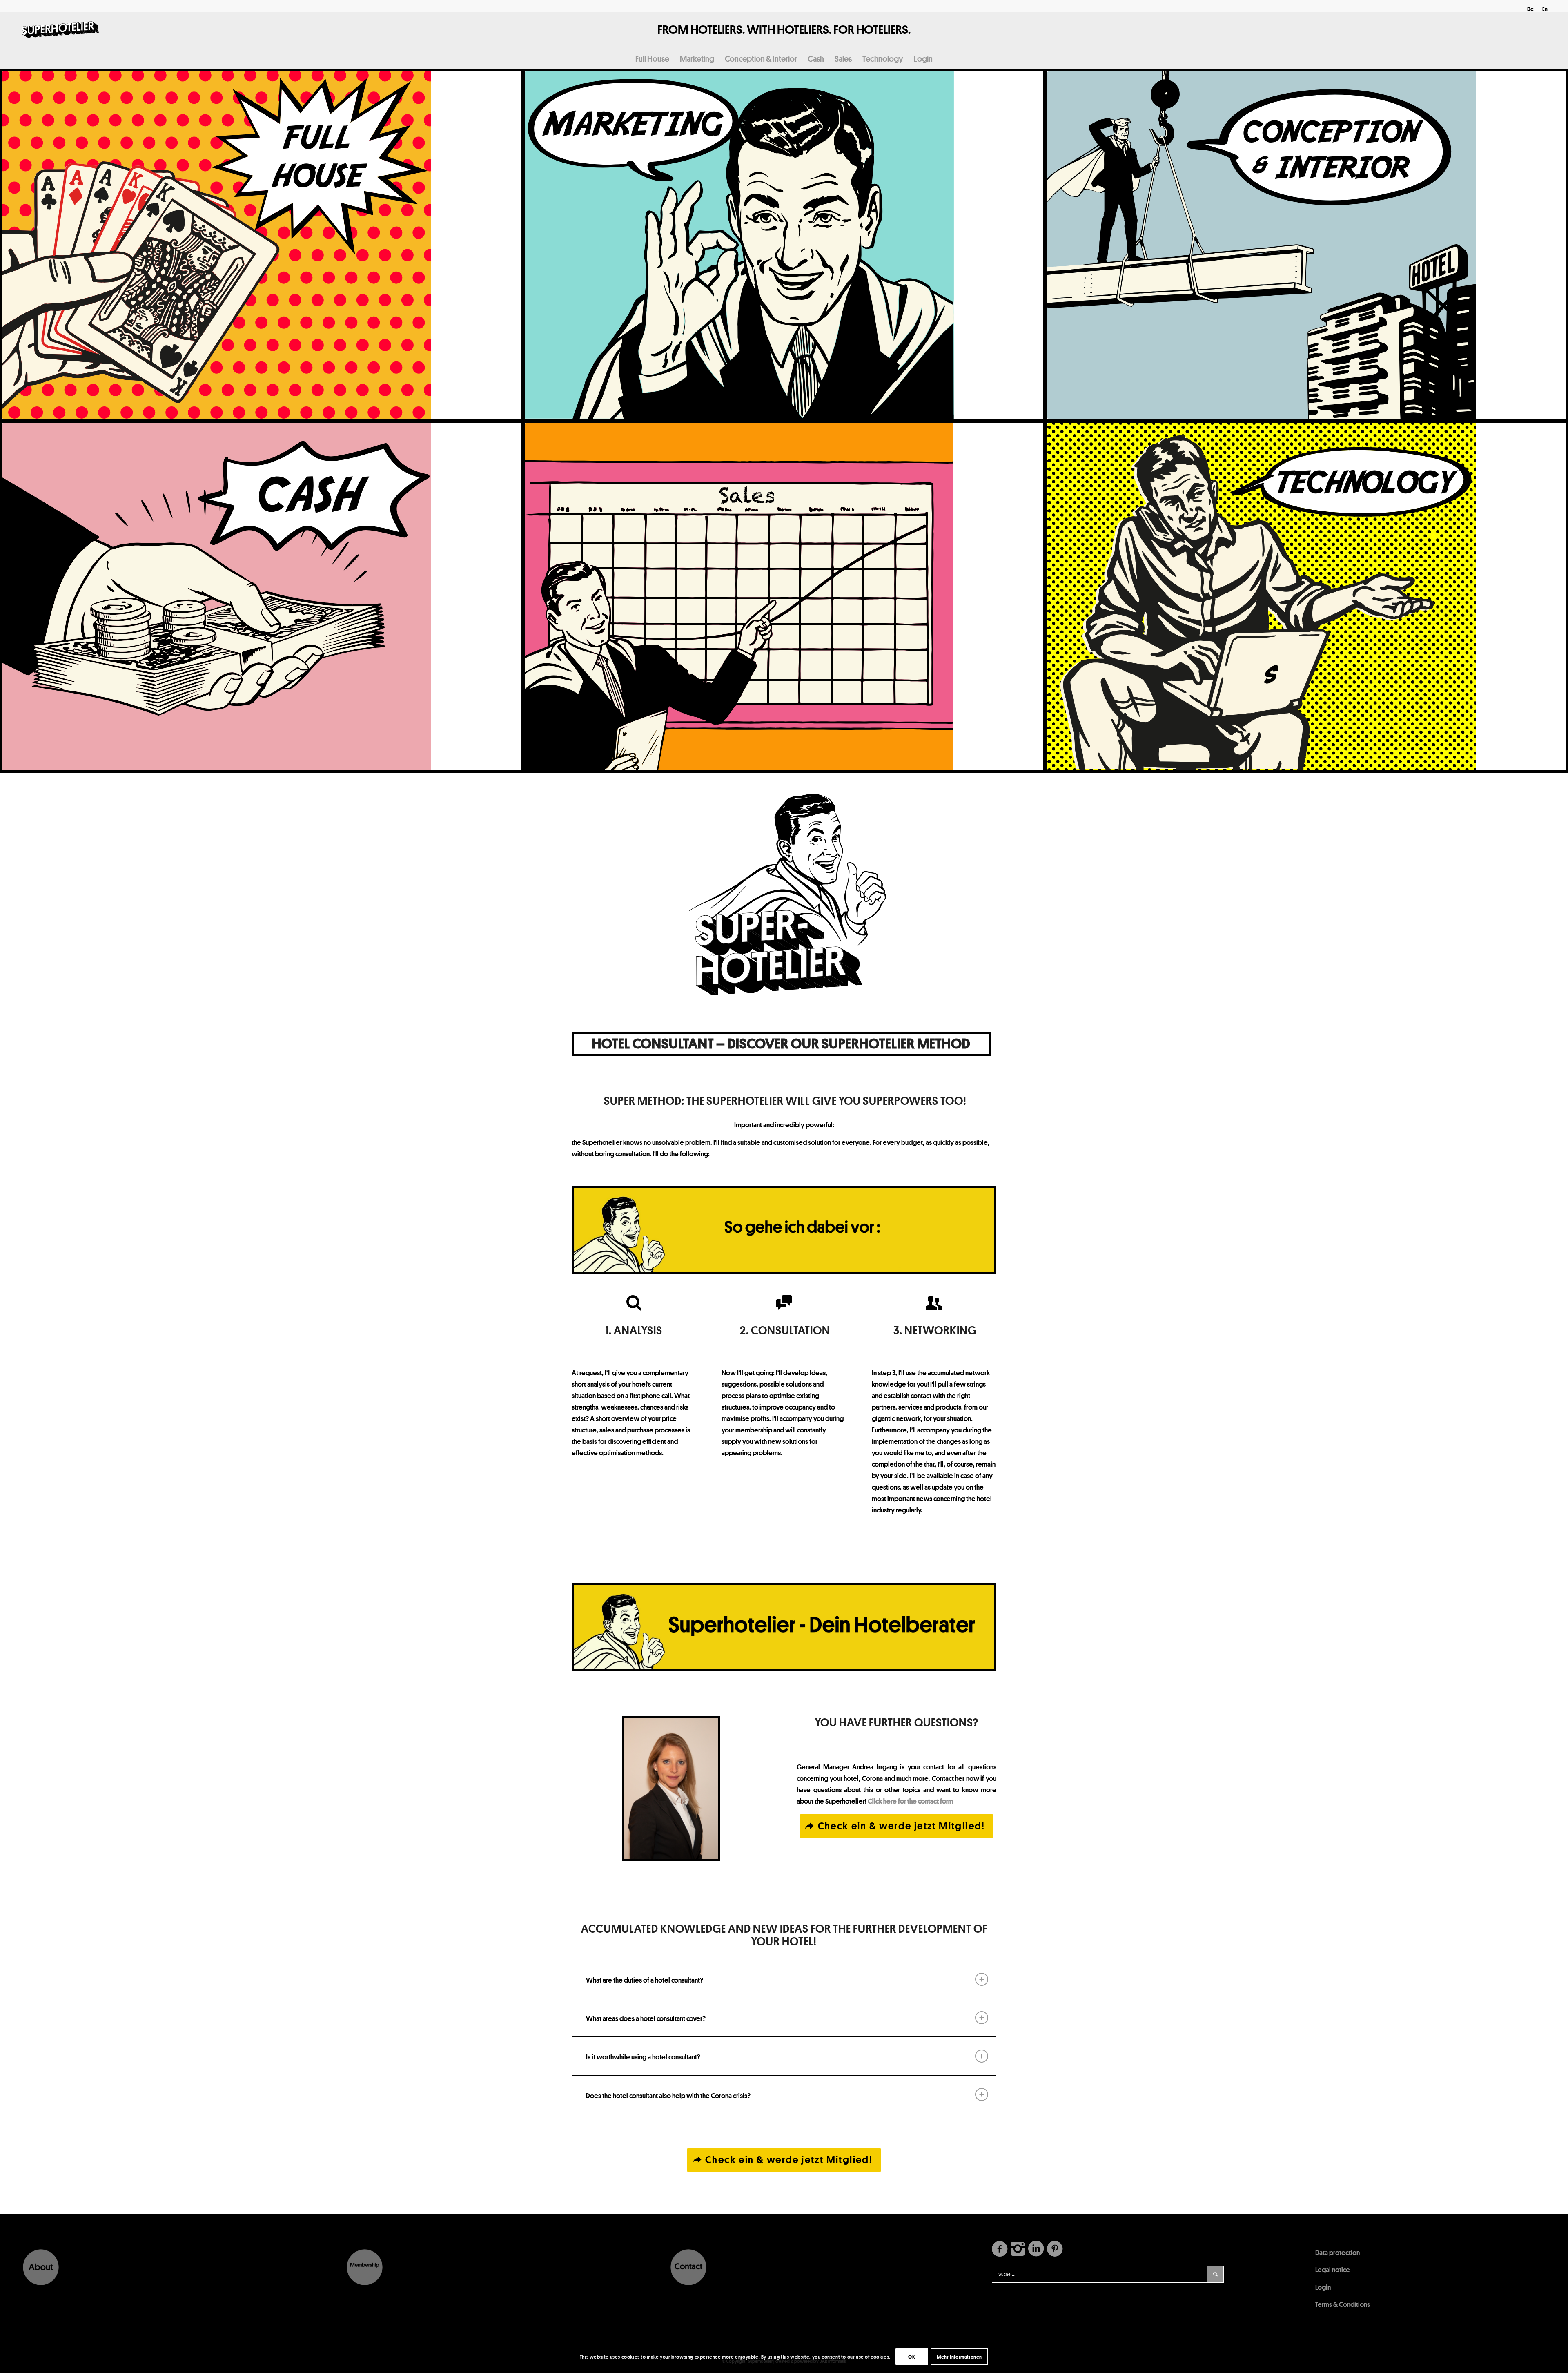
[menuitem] (1531, 9)
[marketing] (784, 245)
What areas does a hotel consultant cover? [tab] (646, 2018)
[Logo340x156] (60, 30)
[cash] (261, 597)
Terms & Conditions (1343, 2304)
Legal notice (1333, 2269)
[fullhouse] (261, 245)
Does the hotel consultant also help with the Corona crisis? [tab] (668, 2095)
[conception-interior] (1307, 245)
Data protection (1337, 2252)
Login (1323, 2287)
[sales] (784, 597)
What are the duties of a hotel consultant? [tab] (645, 1980)
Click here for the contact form (911, 1801)
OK (912, 2357)
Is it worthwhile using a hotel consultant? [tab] (643, 2057)
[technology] (1307, 597)
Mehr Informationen (959, 2357)
